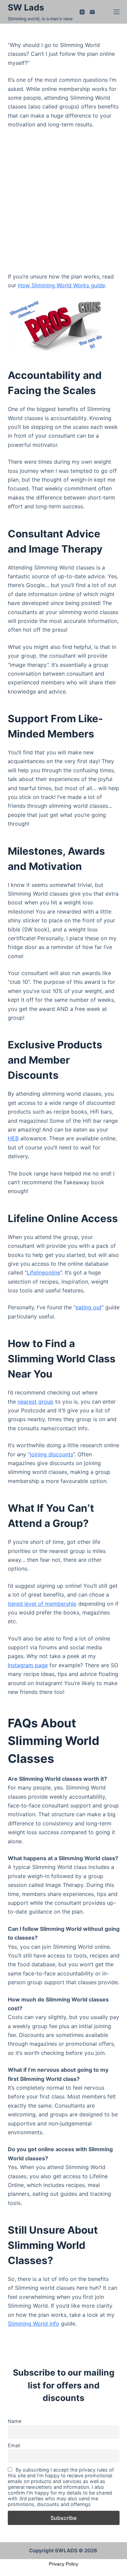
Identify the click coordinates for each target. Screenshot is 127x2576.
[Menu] (117, 12)
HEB (13, 1138)
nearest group (36, 1402)
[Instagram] (82, 12)
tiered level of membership (42, 1604)
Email (14, 2445)
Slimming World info (34, 2324)
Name (15, 2421)
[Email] (92, 12)
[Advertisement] (63, 201)
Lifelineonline (44, 1272)
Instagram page (28, 1665)
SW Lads (26, 7)
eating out (89, 1307)
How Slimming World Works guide (61, 285)
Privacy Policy (63, 2564)
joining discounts (51, 1454)
